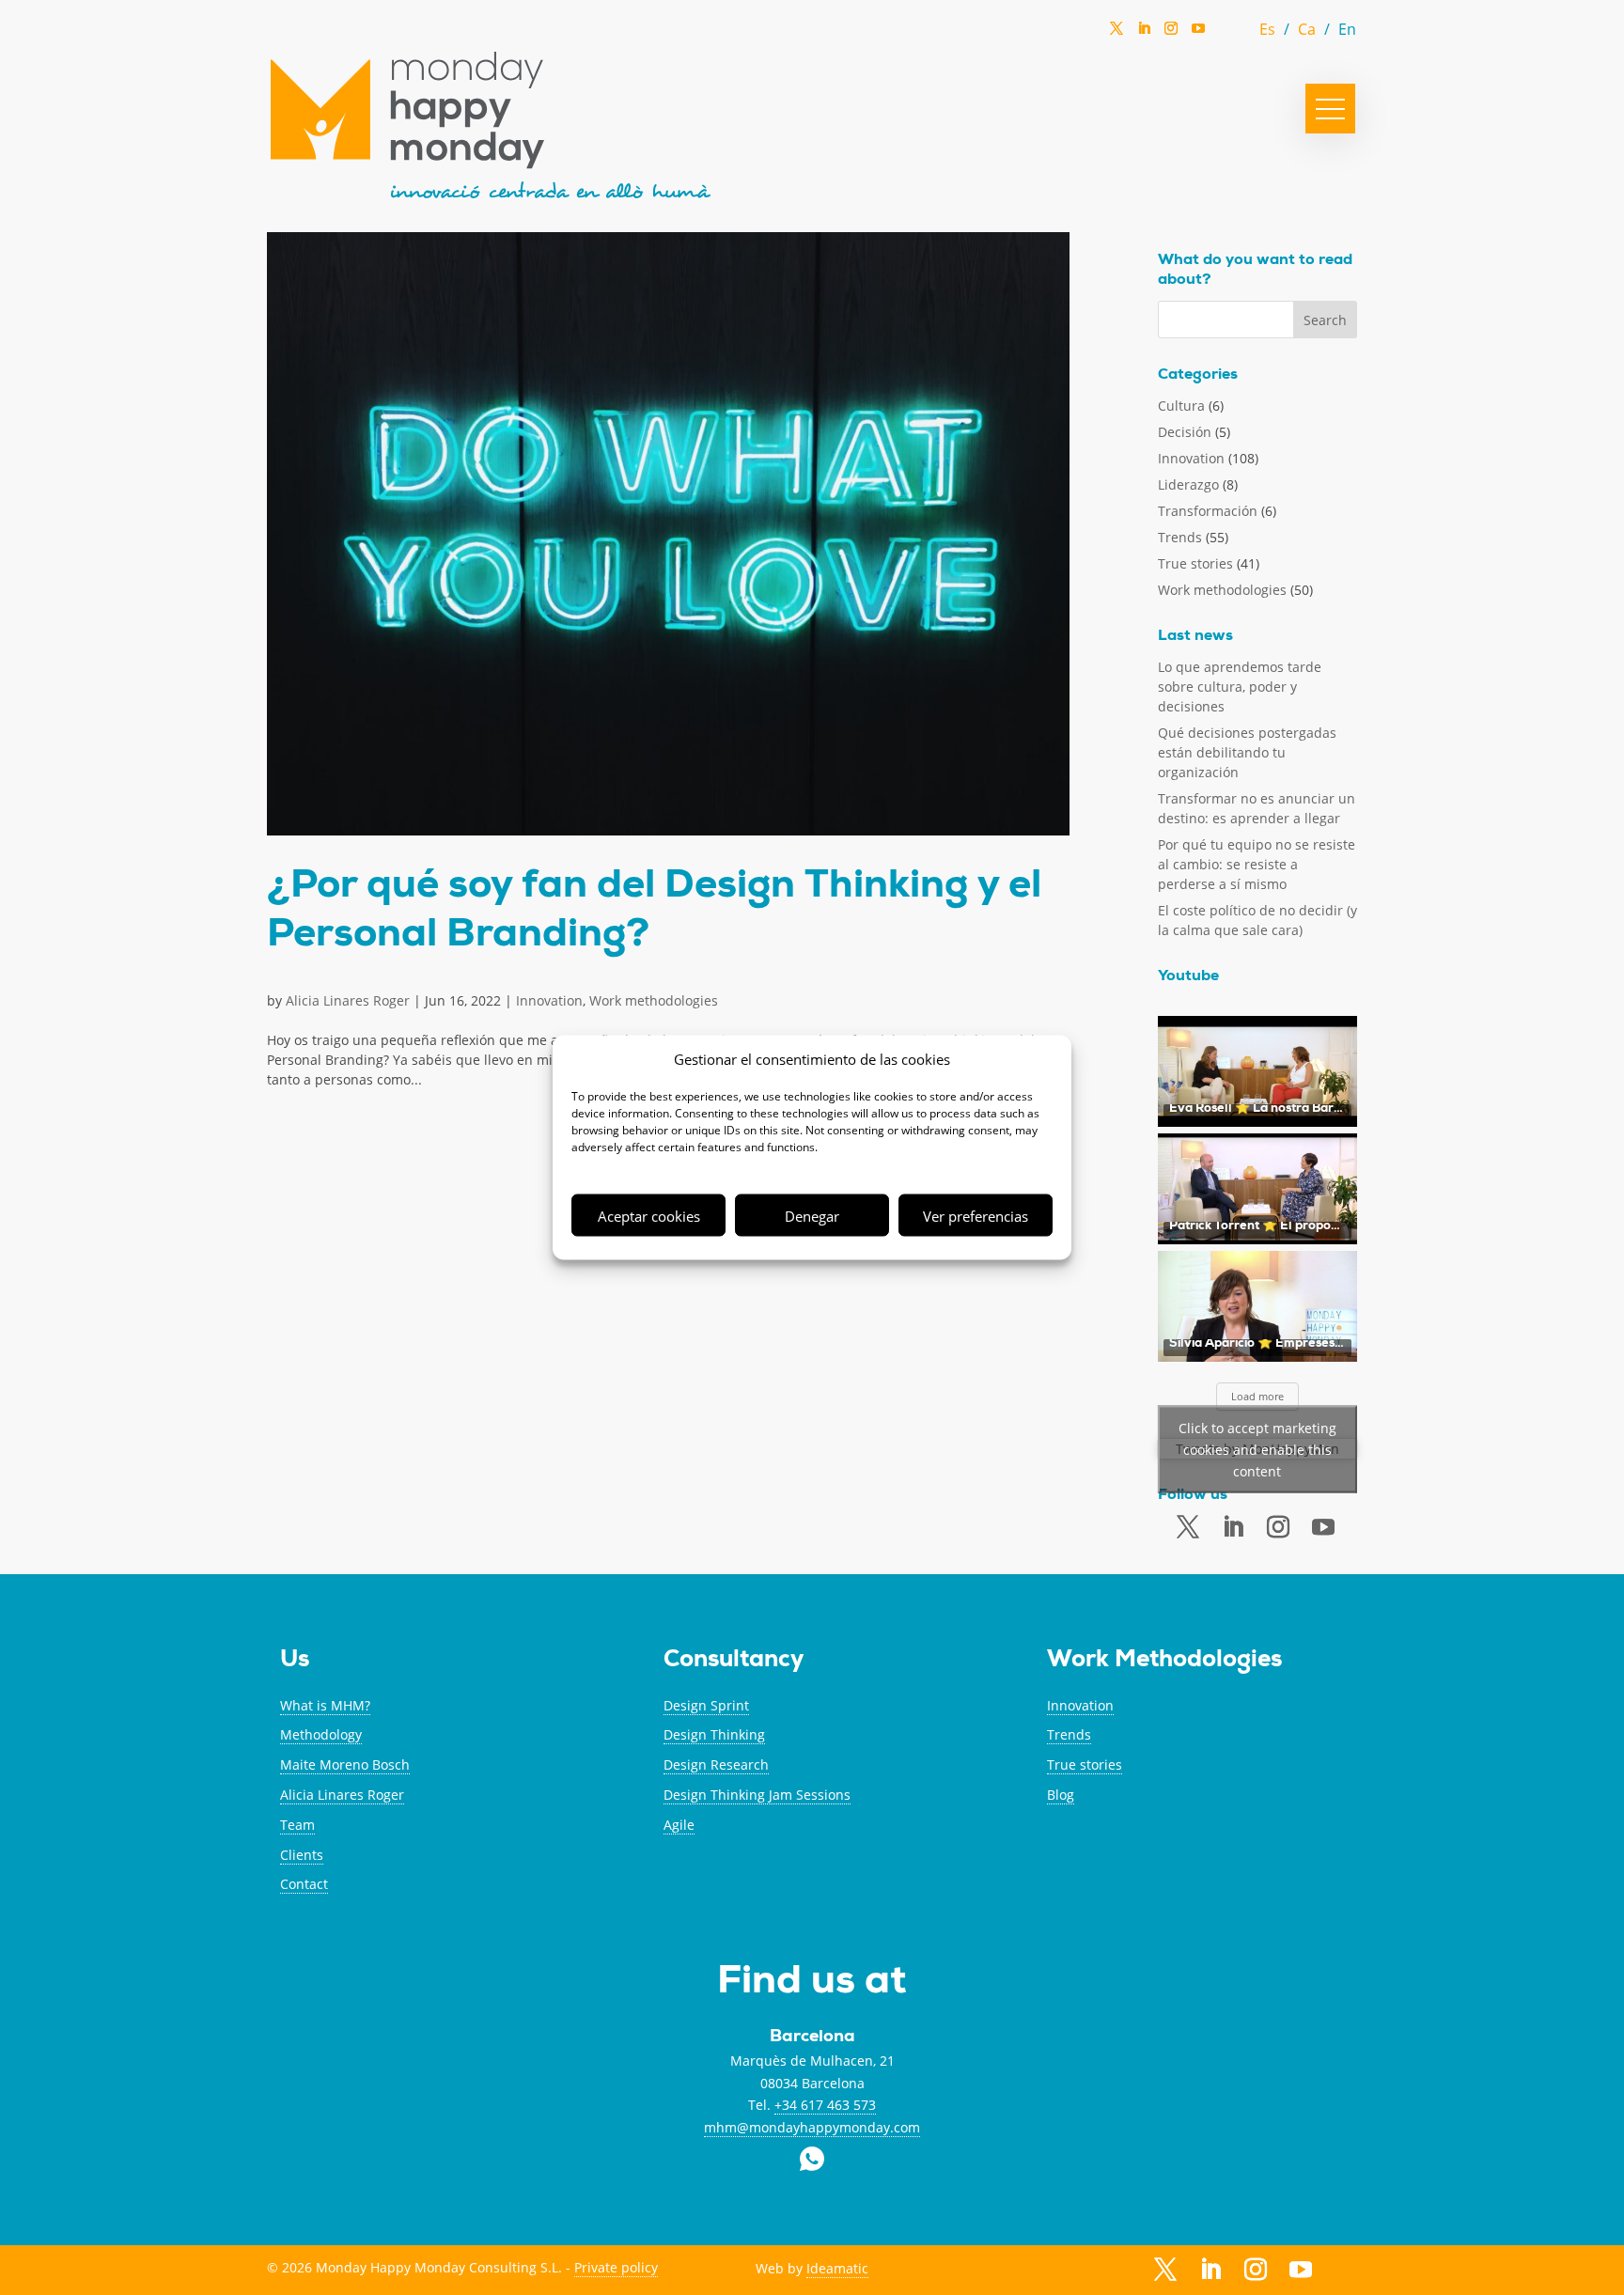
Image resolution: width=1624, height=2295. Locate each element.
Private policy (616, 2267)
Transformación (1208, 511)
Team (297, 1825)
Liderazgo (1188, 484)
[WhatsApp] (1226, 33)
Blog (1061, 1795)
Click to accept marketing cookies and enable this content (1257, 1449)
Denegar (812, 1215)
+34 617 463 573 (825, 2105)
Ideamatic (837, 2268)
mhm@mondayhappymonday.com (812, 2127)
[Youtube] (1323, 1528)
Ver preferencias (976, 1215)
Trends (1180, 537)
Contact (304, 1884)
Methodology (321, 1734)
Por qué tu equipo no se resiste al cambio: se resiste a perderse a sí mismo (1257, 864)
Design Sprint (706, 1705)
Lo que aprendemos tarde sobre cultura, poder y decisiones (1240, 687)
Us (295, 1661)
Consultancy (734, 1661)
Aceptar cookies (649, 1215)
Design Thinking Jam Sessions (757, 1795)
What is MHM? (325, 1705)
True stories (1195, 563)
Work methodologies (654, 1000)
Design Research (716, 1764)
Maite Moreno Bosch (345, 1764)
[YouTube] (1198, 33)
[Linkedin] (1144, 34)
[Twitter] (1116, 34)
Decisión (1185, 432)
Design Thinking (714, 1734)
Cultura (1181, 406)
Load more (1257, 1396)
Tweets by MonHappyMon (1257, 1449)
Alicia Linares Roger (348, 1000)
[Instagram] (1171, 34)
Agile (679, 1825)
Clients (302, 1855)
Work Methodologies (1164, 1661)
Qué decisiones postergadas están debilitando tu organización (1247, 752)
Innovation (549, 1000)
